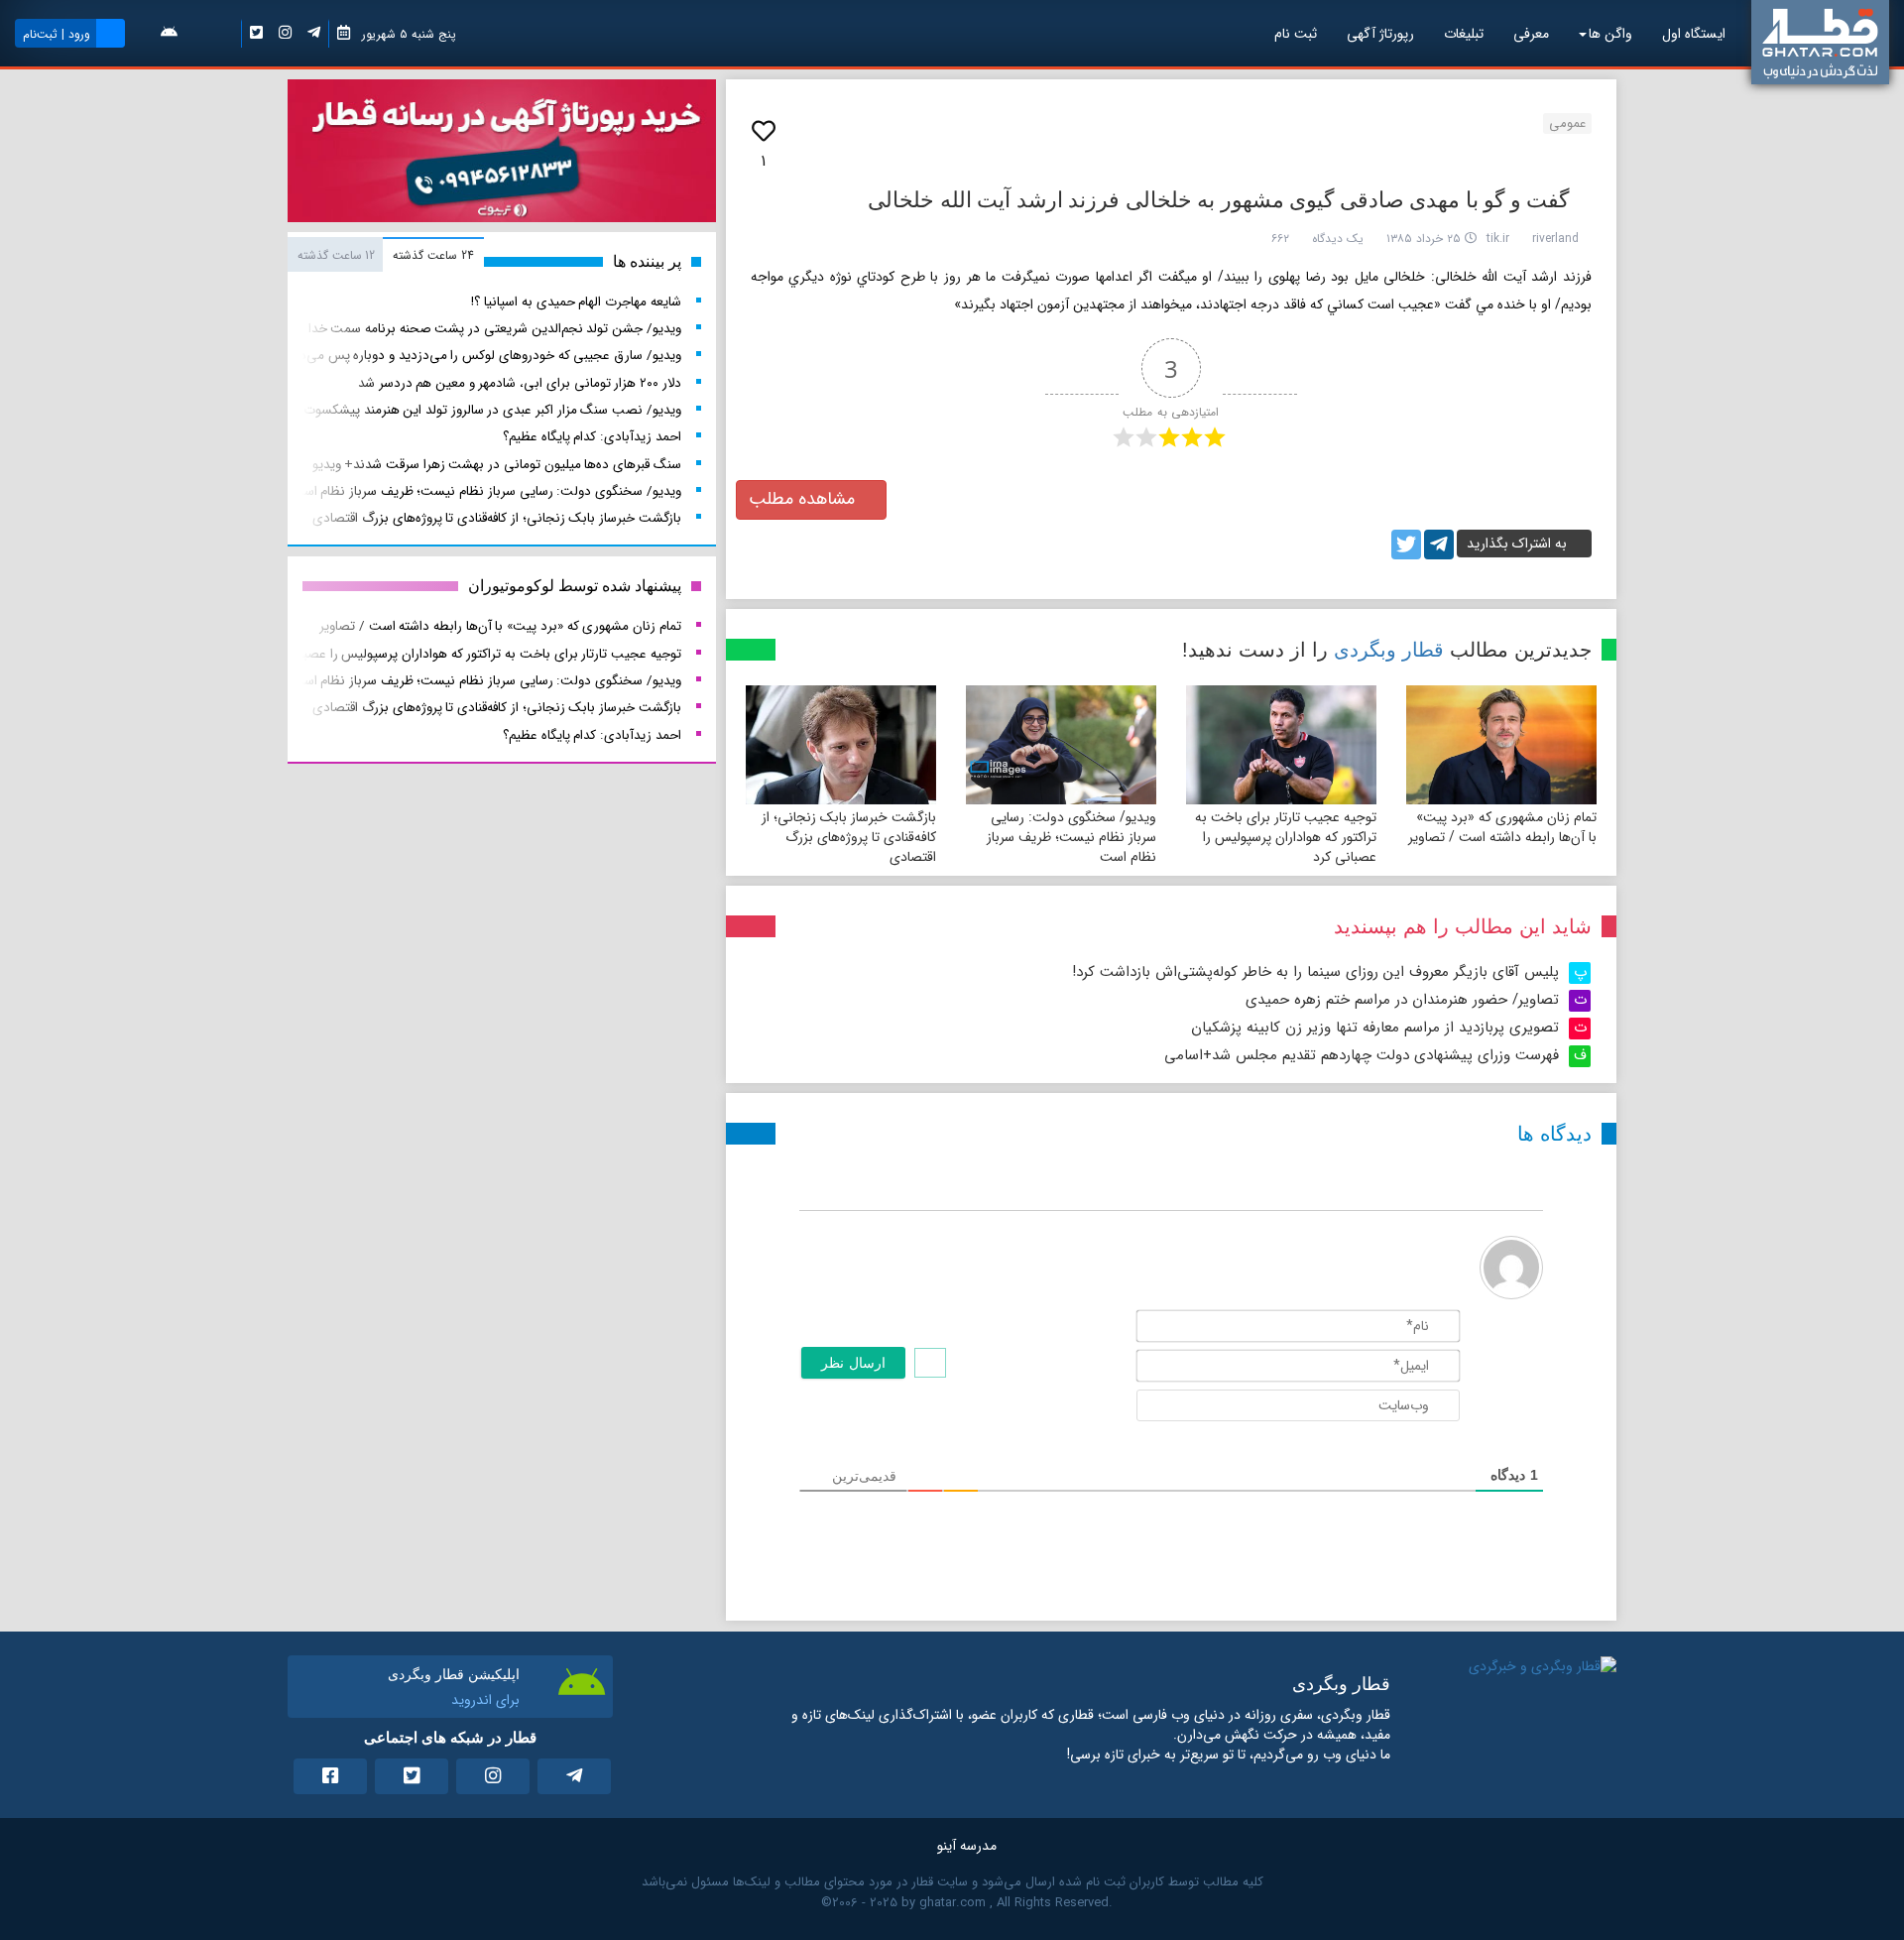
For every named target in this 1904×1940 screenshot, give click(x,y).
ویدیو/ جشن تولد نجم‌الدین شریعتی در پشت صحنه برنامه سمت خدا (495, 329)
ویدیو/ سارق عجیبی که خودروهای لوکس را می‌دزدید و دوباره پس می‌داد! (484, 356)
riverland (1555, 239)
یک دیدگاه (1338, 239)
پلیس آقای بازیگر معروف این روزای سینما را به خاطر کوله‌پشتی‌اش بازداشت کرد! (1315, 972)
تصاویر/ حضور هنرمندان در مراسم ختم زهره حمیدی (1402, 1000)
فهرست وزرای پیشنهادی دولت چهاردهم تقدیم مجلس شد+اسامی (1362, 1055)
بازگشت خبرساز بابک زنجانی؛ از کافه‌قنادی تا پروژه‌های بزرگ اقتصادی (849, 837)
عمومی (1567, 123)
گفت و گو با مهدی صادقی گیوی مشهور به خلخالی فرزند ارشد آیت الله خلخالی (1218, 200)
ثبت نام (1296, 34)
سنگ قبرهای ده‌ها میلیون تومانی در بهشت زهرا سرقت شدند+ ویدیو (497, 465)
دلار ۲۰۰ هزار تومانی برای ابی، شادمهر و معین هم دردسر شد (520, 383)
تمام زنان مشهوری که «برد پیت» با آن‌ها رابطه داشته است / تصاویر (1502, 827)
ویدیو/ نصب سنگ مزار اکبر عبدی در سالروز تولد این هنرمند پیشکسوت (492, 410)
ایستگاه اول (1694, 34)
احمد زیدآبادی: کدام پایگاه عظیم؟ (592, 437)
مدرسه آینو (967, 1846)
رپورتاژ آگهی (1380, 34)
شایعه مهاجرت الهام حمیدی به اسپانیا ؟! (576, 302)
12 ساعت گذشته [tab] (336, 255)
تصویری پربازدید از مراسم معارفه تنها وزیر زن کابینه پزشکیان (1375, 1028)
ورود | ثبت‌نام (57, 34)
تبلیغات (1464, 34)
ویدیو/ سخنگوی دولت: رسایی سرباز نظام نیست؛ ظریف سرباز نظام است (1071, 837)
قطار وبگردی (1389, 650)
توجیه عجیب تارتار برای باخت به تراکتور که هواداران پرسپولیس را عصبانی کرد (1286, 837)
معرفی (1531, 34)
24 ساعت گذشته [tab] (433, 255)
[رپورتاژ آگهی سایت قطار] (502, 155)
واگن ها (1610, 34)
